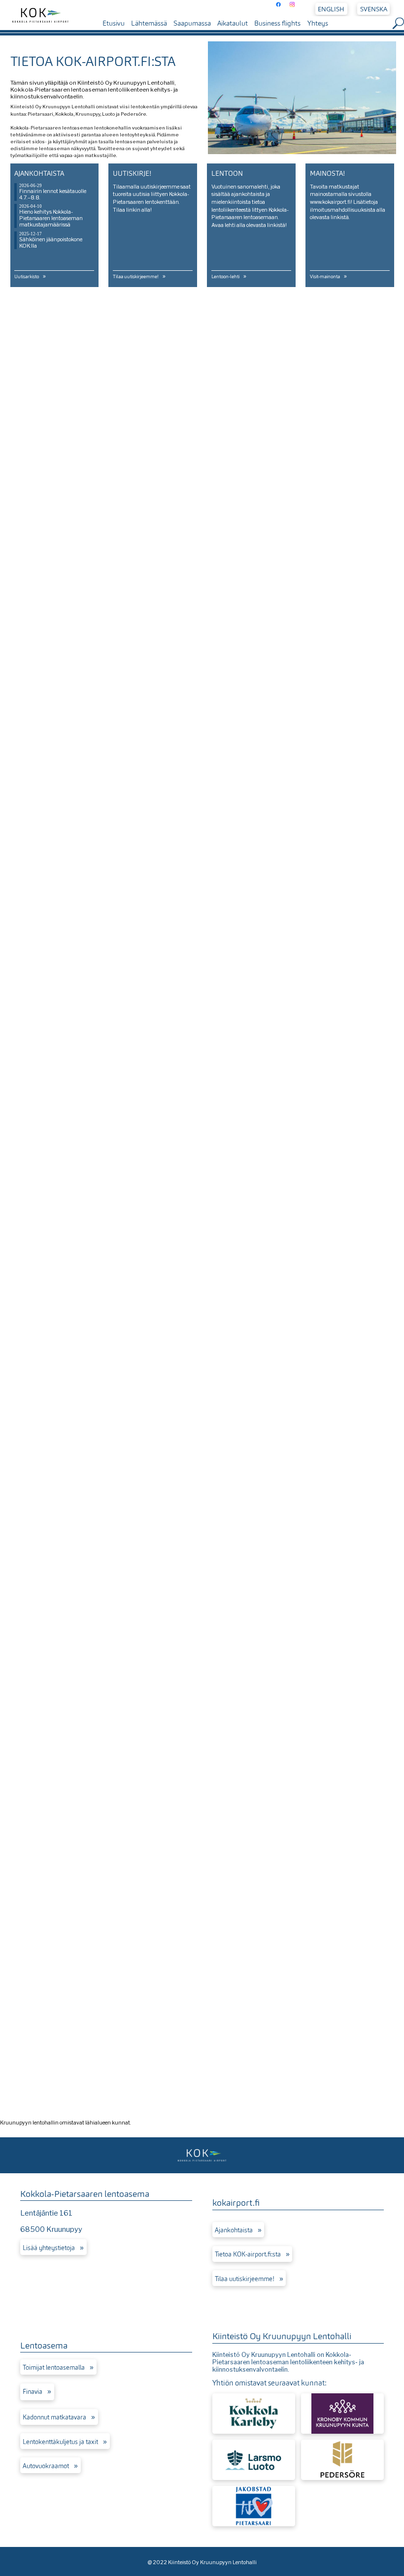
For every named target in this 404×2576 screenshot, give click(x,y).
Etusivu (114, 23)
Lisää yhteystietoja (49, 2248)
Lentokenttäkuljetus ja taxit (60, 2442)
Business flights (277, 23)
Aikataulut (233, 23)
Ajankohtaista (234, 2230)
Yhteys (318, 23)
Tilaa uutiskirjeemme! (136, 277)
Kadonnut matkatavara (54, 2417)
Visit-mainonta (325, 277)
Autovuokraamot (46, 2466)
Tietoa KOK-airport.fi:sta (248, 2254)
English (331, 9)
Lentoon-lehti (225, 277)
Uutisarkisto (27, 277)
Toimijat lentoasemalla (54, 2368)
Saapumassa (192, 23)
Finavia (33, 2392)
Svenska (374, 9)
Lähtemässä (149, 23)
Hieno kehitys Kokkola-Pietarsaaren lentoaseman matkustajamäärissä (51, 218)
